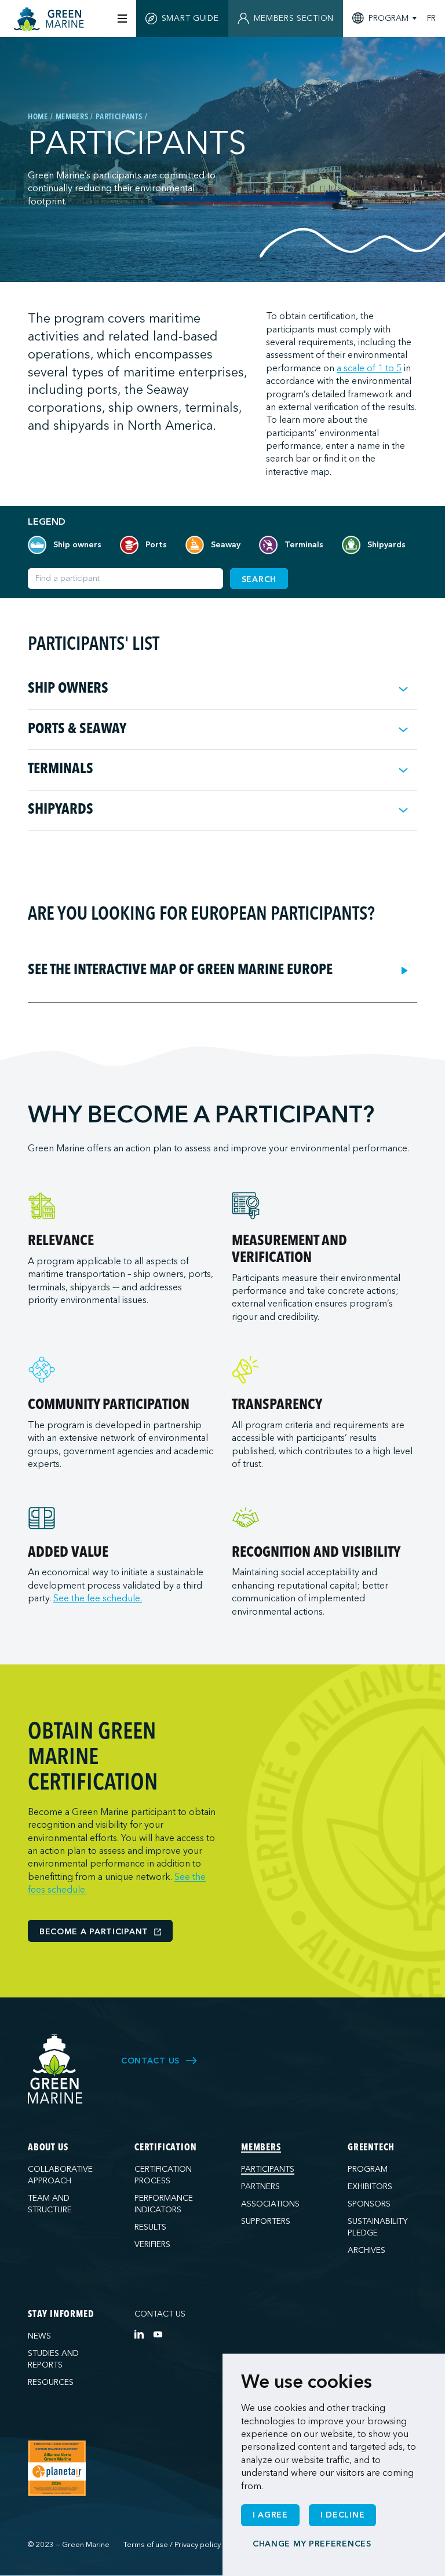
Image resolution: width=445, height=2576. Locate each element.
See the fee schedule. (98, 1598)
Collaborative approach (60, 2175)
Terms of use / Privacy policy (172, 2545)
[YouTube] (158, 2334)
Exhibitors (370, 2187)
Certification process (163, 2175)
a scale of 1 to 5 (369, 368)
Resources (51, 2382)
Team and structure (50, 2204)
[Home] (50, 20)
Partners (260, 2187)
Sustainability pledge (378, 2227)
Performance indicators (164, 2204)
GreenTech (371, 2148)
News (39, 2336)
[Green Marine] (56, 2070)
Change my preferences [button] (312, 2544)
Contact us (160, 2314)
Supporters (266, 2221)
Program (368, 2169)
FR (431, 19)
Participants (268, 2169)
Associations (270, 2204)
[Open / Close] (403, 689)
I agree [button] (270, 2515)
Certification (165, 2148)
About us (48, 2148)
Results (150, 2227)
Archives (366, 2250)
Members (261, 2148)
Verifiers (152, 2244)
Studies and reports (53, 2359)
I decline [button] (342, 2515)
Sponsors (369, 2204)
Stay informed (61, 2315)
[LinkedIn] (139, 2334)
